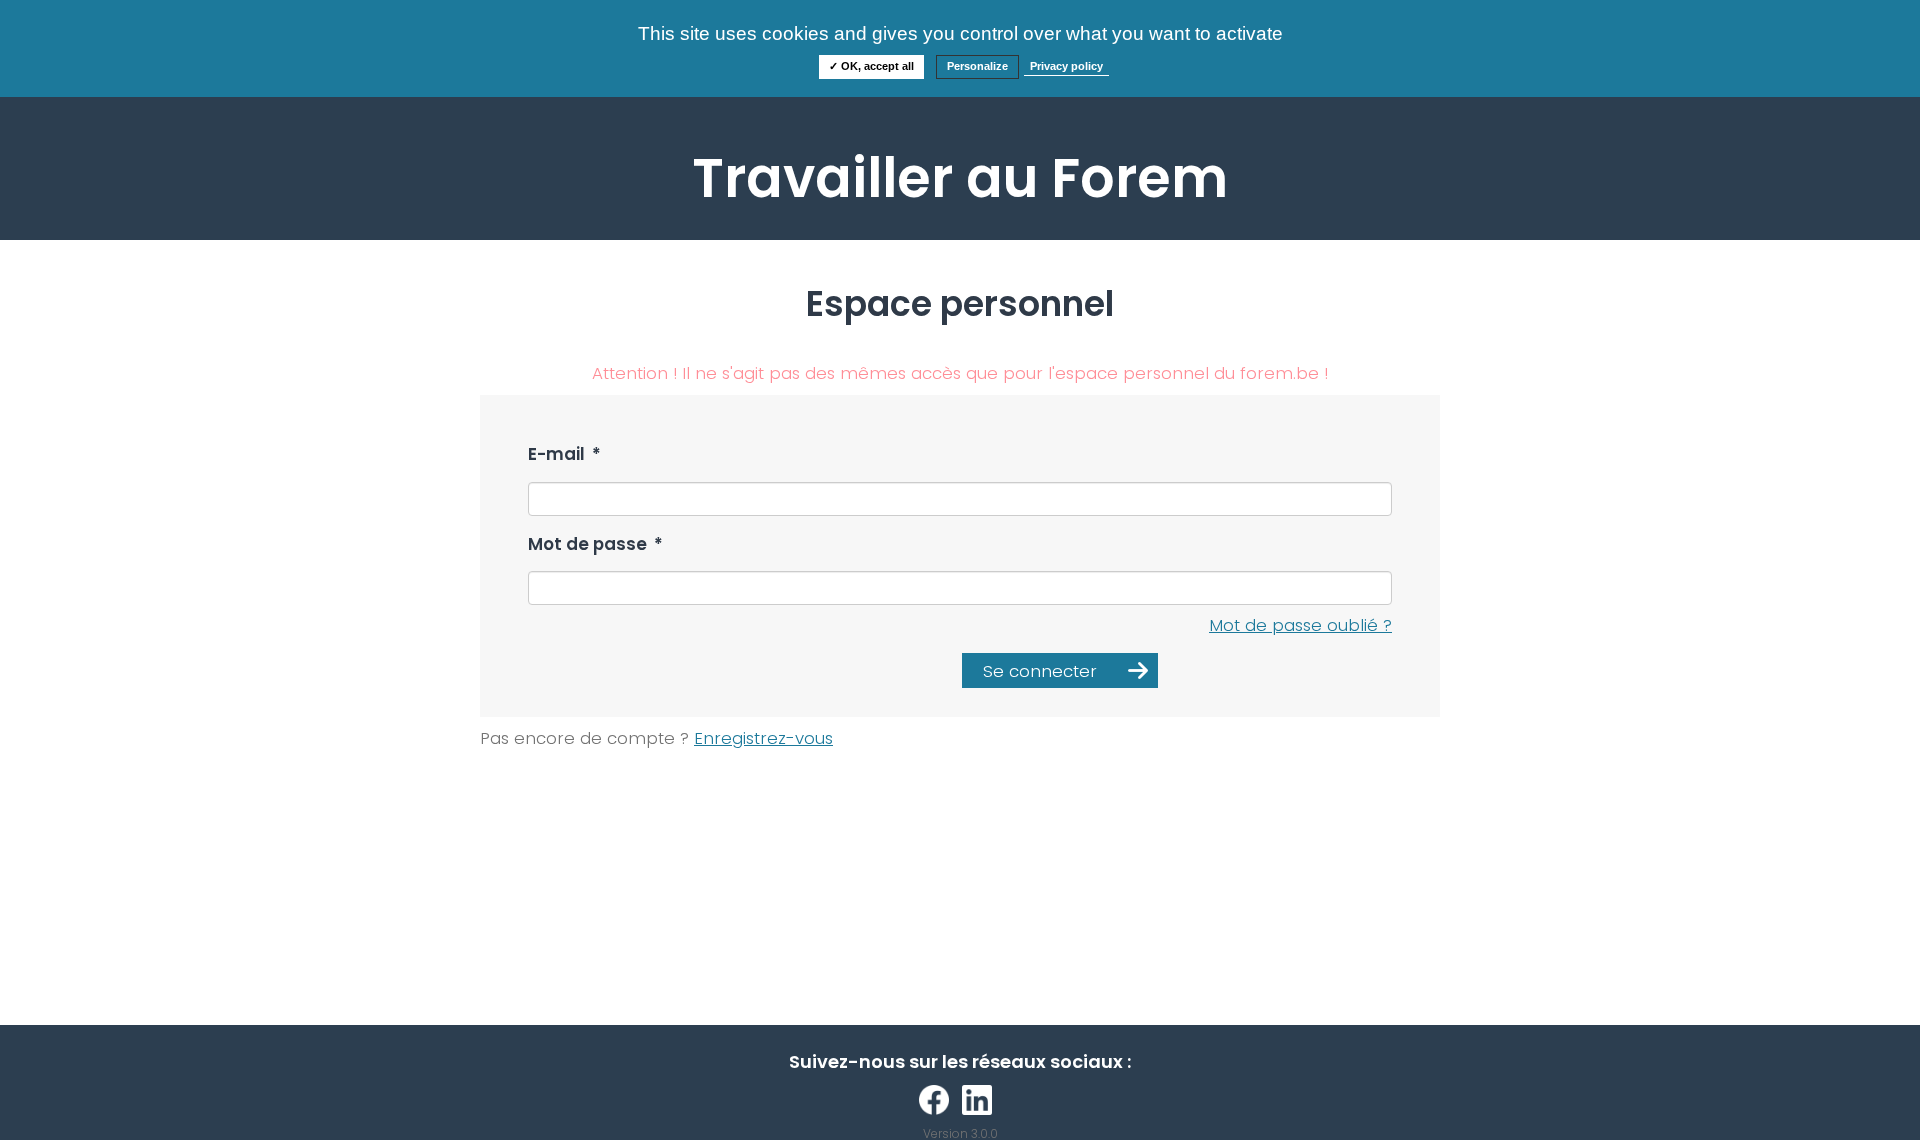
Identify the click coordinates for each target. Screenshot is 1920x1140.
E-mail (564, 454)
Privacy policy (1066, 66)
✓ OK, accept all (871, 66)
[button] (1060, 670)
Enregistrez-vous (763, 738)
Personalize (977, 66)
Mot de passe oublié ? (1300, 625)
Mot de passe (595, 544)
